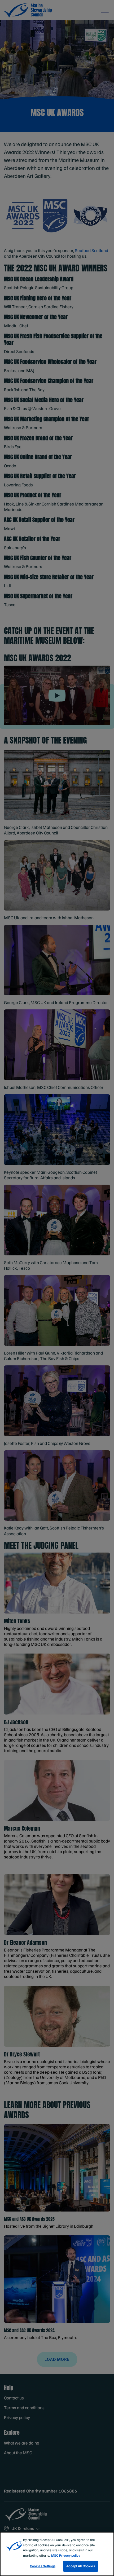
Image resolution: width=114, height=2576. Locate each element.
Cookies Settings (43, 2566)
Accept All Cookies (80, 2566)
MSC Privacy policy (66, 2555)
